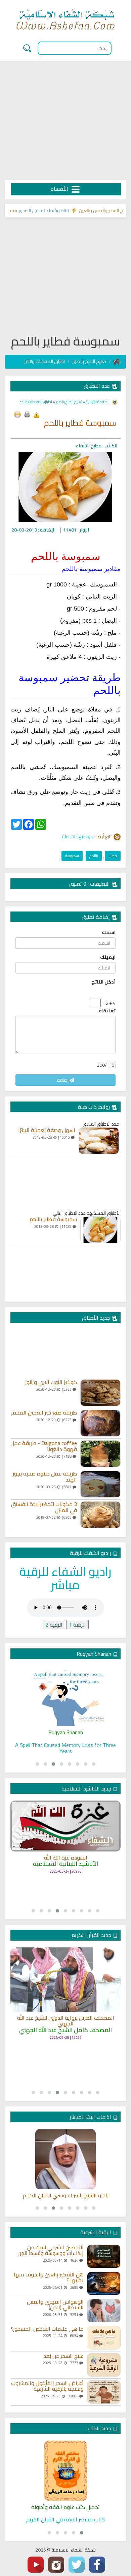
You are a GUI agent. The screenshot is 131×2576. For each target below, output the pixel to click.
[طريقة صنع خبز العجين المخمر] (100, 1423)
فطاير (113, 856)
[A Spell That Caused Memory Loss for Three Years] (65, 1696)
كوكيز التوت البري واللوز (51, 1382)
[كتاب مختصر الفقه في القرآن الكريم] (65, 2471)
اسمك (109, 932)
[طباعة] (27, 415)
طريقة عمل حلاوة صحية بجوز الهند (45, 1477)
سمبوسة (72, 856)
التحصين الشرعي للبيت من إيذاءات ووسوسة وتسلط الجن (51, 2250)
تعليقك (107, 1011)
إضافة (63, 1080)
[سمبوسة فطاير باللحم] (100, 1230)
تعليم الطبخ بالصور (89, 361)
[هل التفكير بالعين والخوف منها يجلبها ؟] (104, 2283)
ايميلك (108, 957)
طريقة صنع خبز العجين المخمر (44, 1413)
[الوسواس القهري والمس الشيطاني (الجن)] (104, 2311)
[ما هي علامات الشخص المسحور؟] (104, 2338)
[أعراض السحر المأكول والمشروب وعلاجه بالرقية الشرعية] (104, 2392)
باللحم (94, 856)
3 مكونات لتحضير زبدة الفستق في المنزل (44, 1507)
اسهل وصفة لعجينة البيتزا (47, 1130)
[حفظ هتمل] (17, 415)
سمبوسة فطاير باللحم (53, 1219)
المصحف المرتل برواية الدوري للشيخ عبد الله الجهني (66, 2021)
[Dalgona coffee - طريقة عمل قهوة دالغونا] (100, 1454)
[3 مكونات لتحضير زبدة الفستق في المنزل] (100, 1515)
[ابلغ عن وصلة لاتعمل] (37, 415)
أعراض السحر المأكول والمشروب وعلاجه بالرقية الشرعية (47, 2386)
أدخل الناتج (104, 982)
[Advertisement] (65, 121)
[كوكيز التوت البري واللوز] (100, 1393)
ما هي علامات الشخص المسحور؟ (47, 2329)
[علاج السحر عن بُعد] (104, 2365)
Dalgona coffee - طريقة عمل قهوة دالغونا (44, 1446)
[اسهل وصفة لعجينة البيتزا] (99, 1141)
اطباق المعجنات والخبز (45, 361)
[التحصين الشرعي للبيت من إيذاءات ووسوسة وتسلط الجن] (104, 2256)
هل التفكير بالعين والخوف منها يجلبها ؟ (49, 2278)
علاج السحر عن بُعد (63, 2356)
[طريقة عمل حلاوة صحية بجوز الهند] (100, 1484)
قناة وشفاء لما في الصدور (56, 210)
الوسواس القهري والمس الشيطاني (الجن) (55, 2305)
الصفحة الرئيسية (97, 402)
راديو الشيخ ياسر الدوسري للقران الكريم (66, 2196)
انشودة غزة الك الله (66, 1858)
